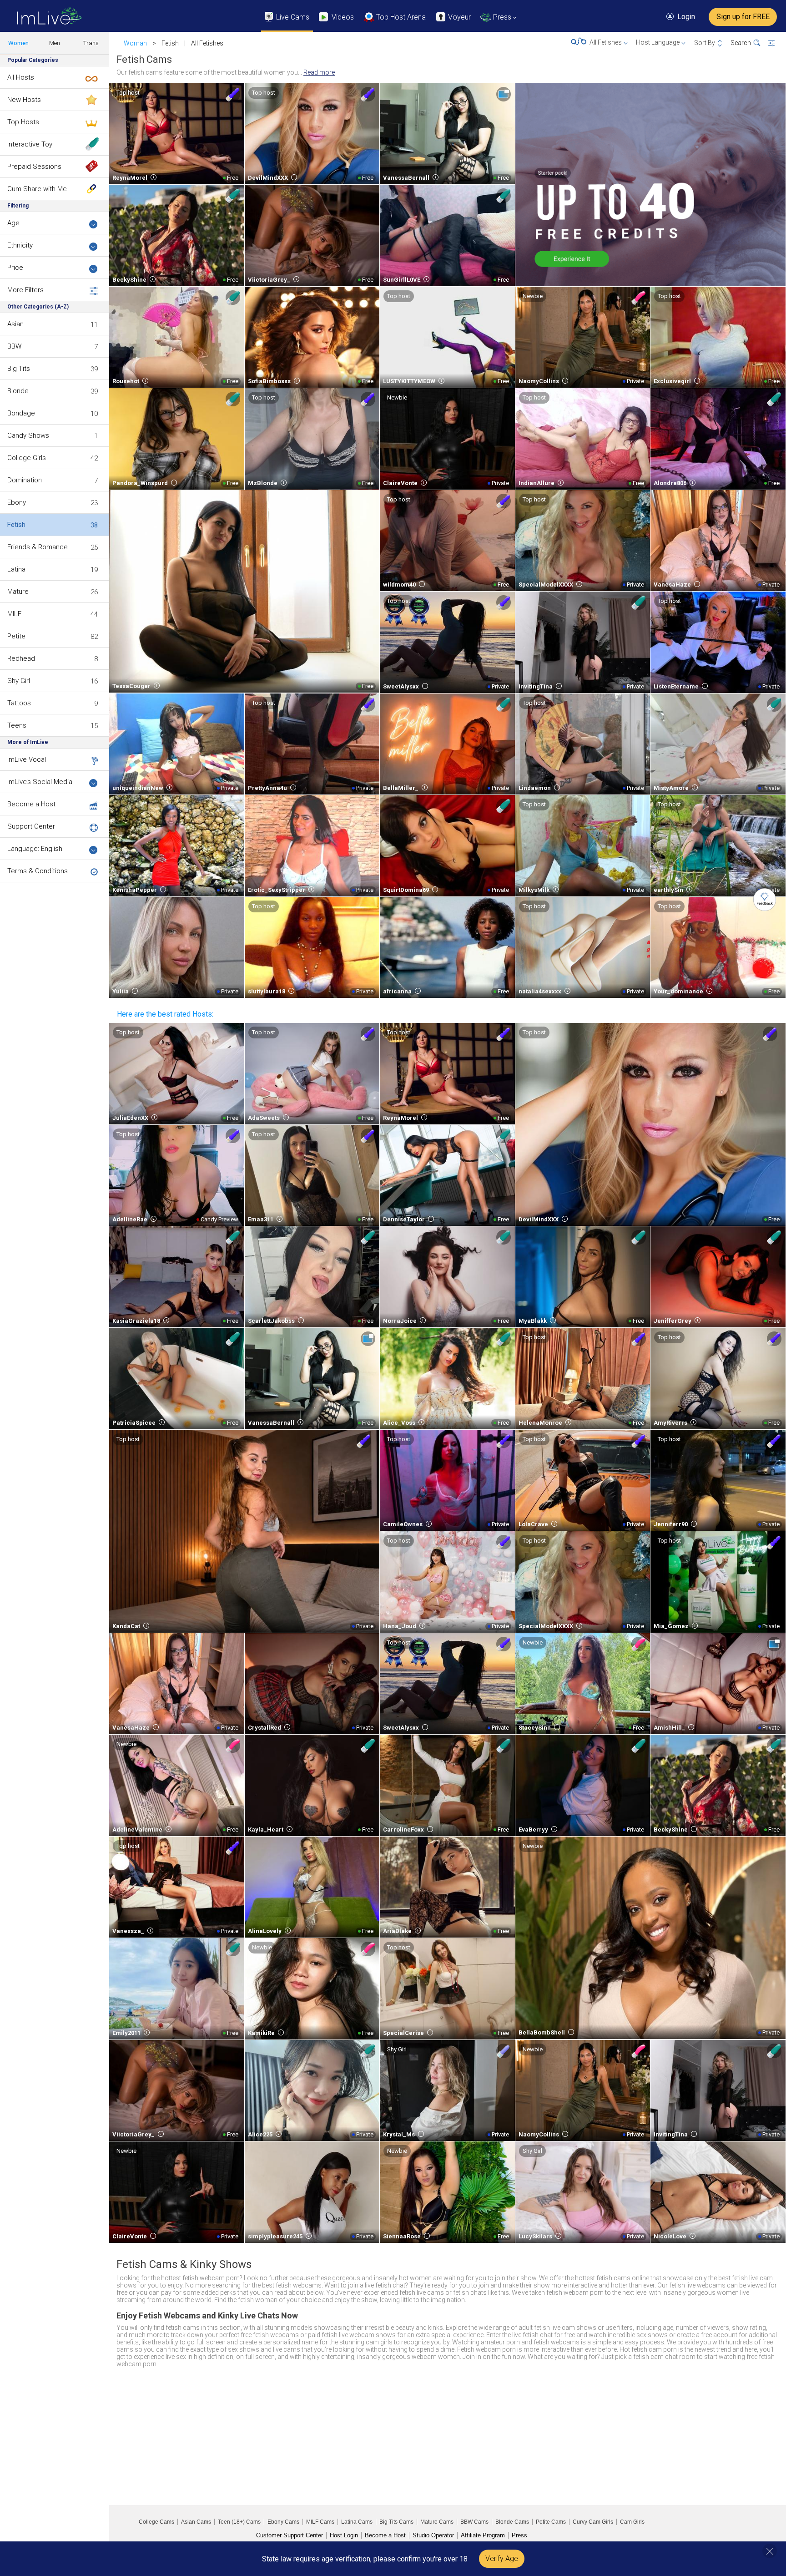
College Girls (27, 458)
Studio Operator (433, 2535)
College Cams (156, 2522)
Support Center (31, 826)
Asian (15, 324)
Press (519, 2535)
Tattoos (19, 703)
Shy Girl (19, 681)
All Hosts (21, 77)
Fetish (16, 525)
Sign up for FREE (743, 17)
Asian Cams (196, 2522)
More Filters (25, 290)
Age (13, 223)
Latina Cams (357, 2522)
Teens (17, 725)
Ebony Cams (283, 2522)
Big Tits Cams (396, 2522)
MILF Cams (320, 2522)
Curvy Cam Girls (593, 2522)
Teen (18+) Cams (239, 2522)
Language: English (35, 849)
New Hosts (24, 100)
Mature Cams (437, 2522)
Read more (319, 72)
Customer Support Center (290, 2535)
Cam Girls (632, 2522)
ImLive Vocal (27, 759)
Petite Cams (551, 2522)
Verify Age (502, 2558)
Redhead (21, 658)
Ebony (17, 502)
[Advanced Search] (777, 43)
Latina (16, 569)
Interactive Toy (30, 144)
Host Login (344, 2535)
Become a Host (31, 804)
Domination (25, 480)
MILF (14, 614)
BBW (14, 346)
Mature (18, 592)
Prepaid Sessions (34, 167)
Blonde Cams (512, 2522)
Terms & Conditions (38, 871)
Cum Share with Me (37, 189)
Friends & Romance (38, 547)
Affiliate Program (483, 2535)
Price (15, 268)
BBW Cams (474, 2522)
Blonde (18, 391)
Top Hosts (23, 122)
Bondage (21, 413)
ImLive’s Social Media (40, 782)
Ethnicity (20, 245)
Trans (91, 43)
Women (18, 43)
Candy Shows (28, 435)
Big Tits (19, 369)
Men (55, 43)
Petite (16, 636)
